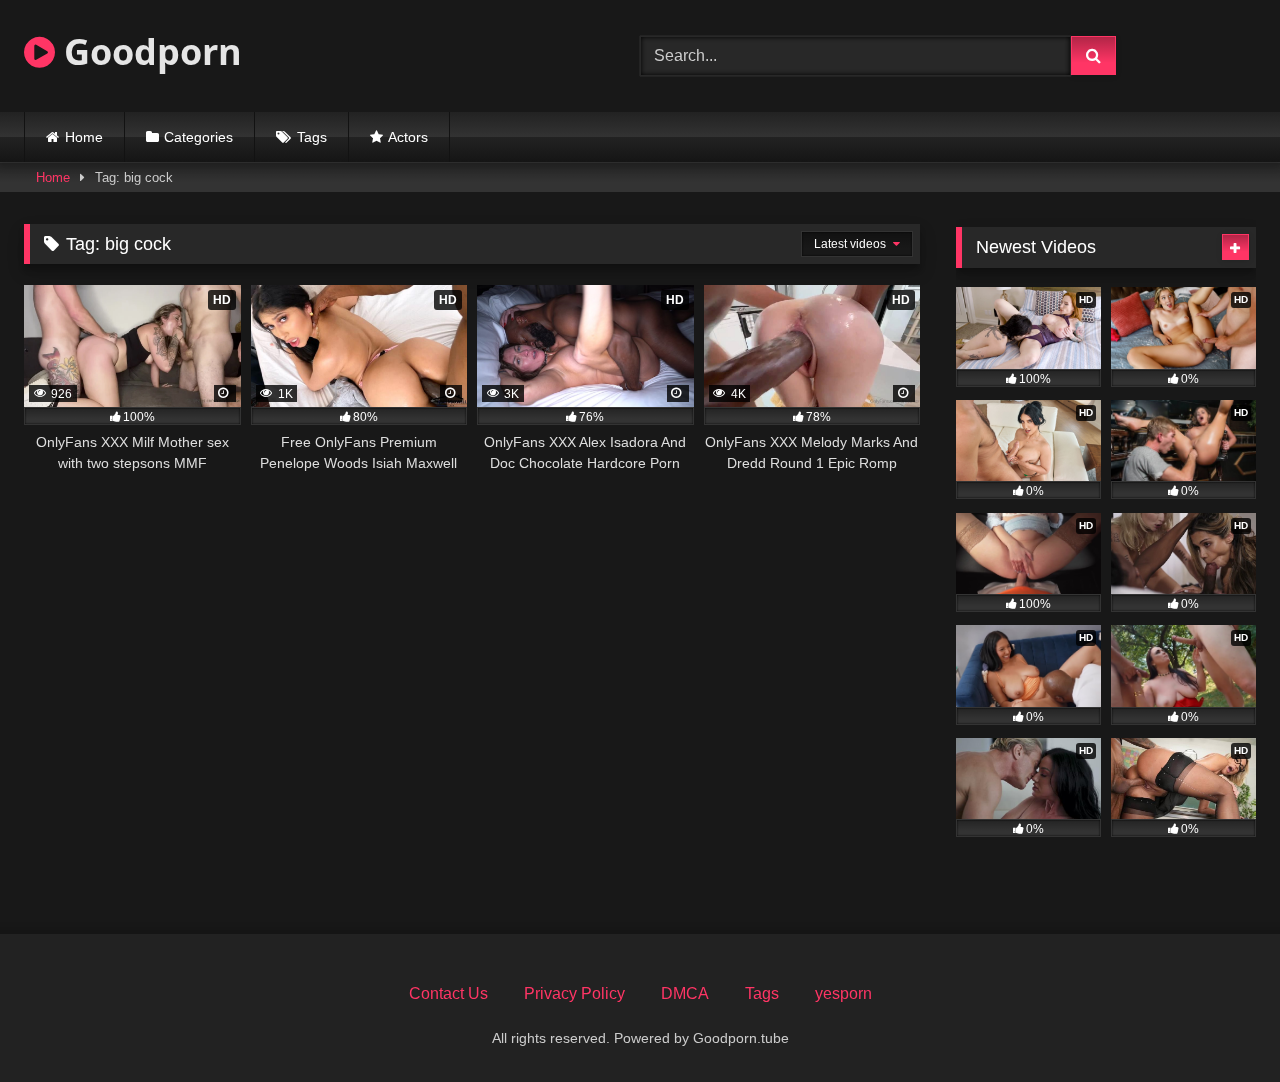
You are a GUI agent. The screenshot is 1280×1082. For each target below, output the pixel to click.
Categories (198, 137)
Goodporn (148, 51)
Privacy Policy (574, 993)
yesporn (843, 993)
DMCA (685, 993)
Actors (408, 137)
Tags (312, 137)
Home (84, 137)
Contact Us (448, 993)
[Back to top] (1218, 1022)
